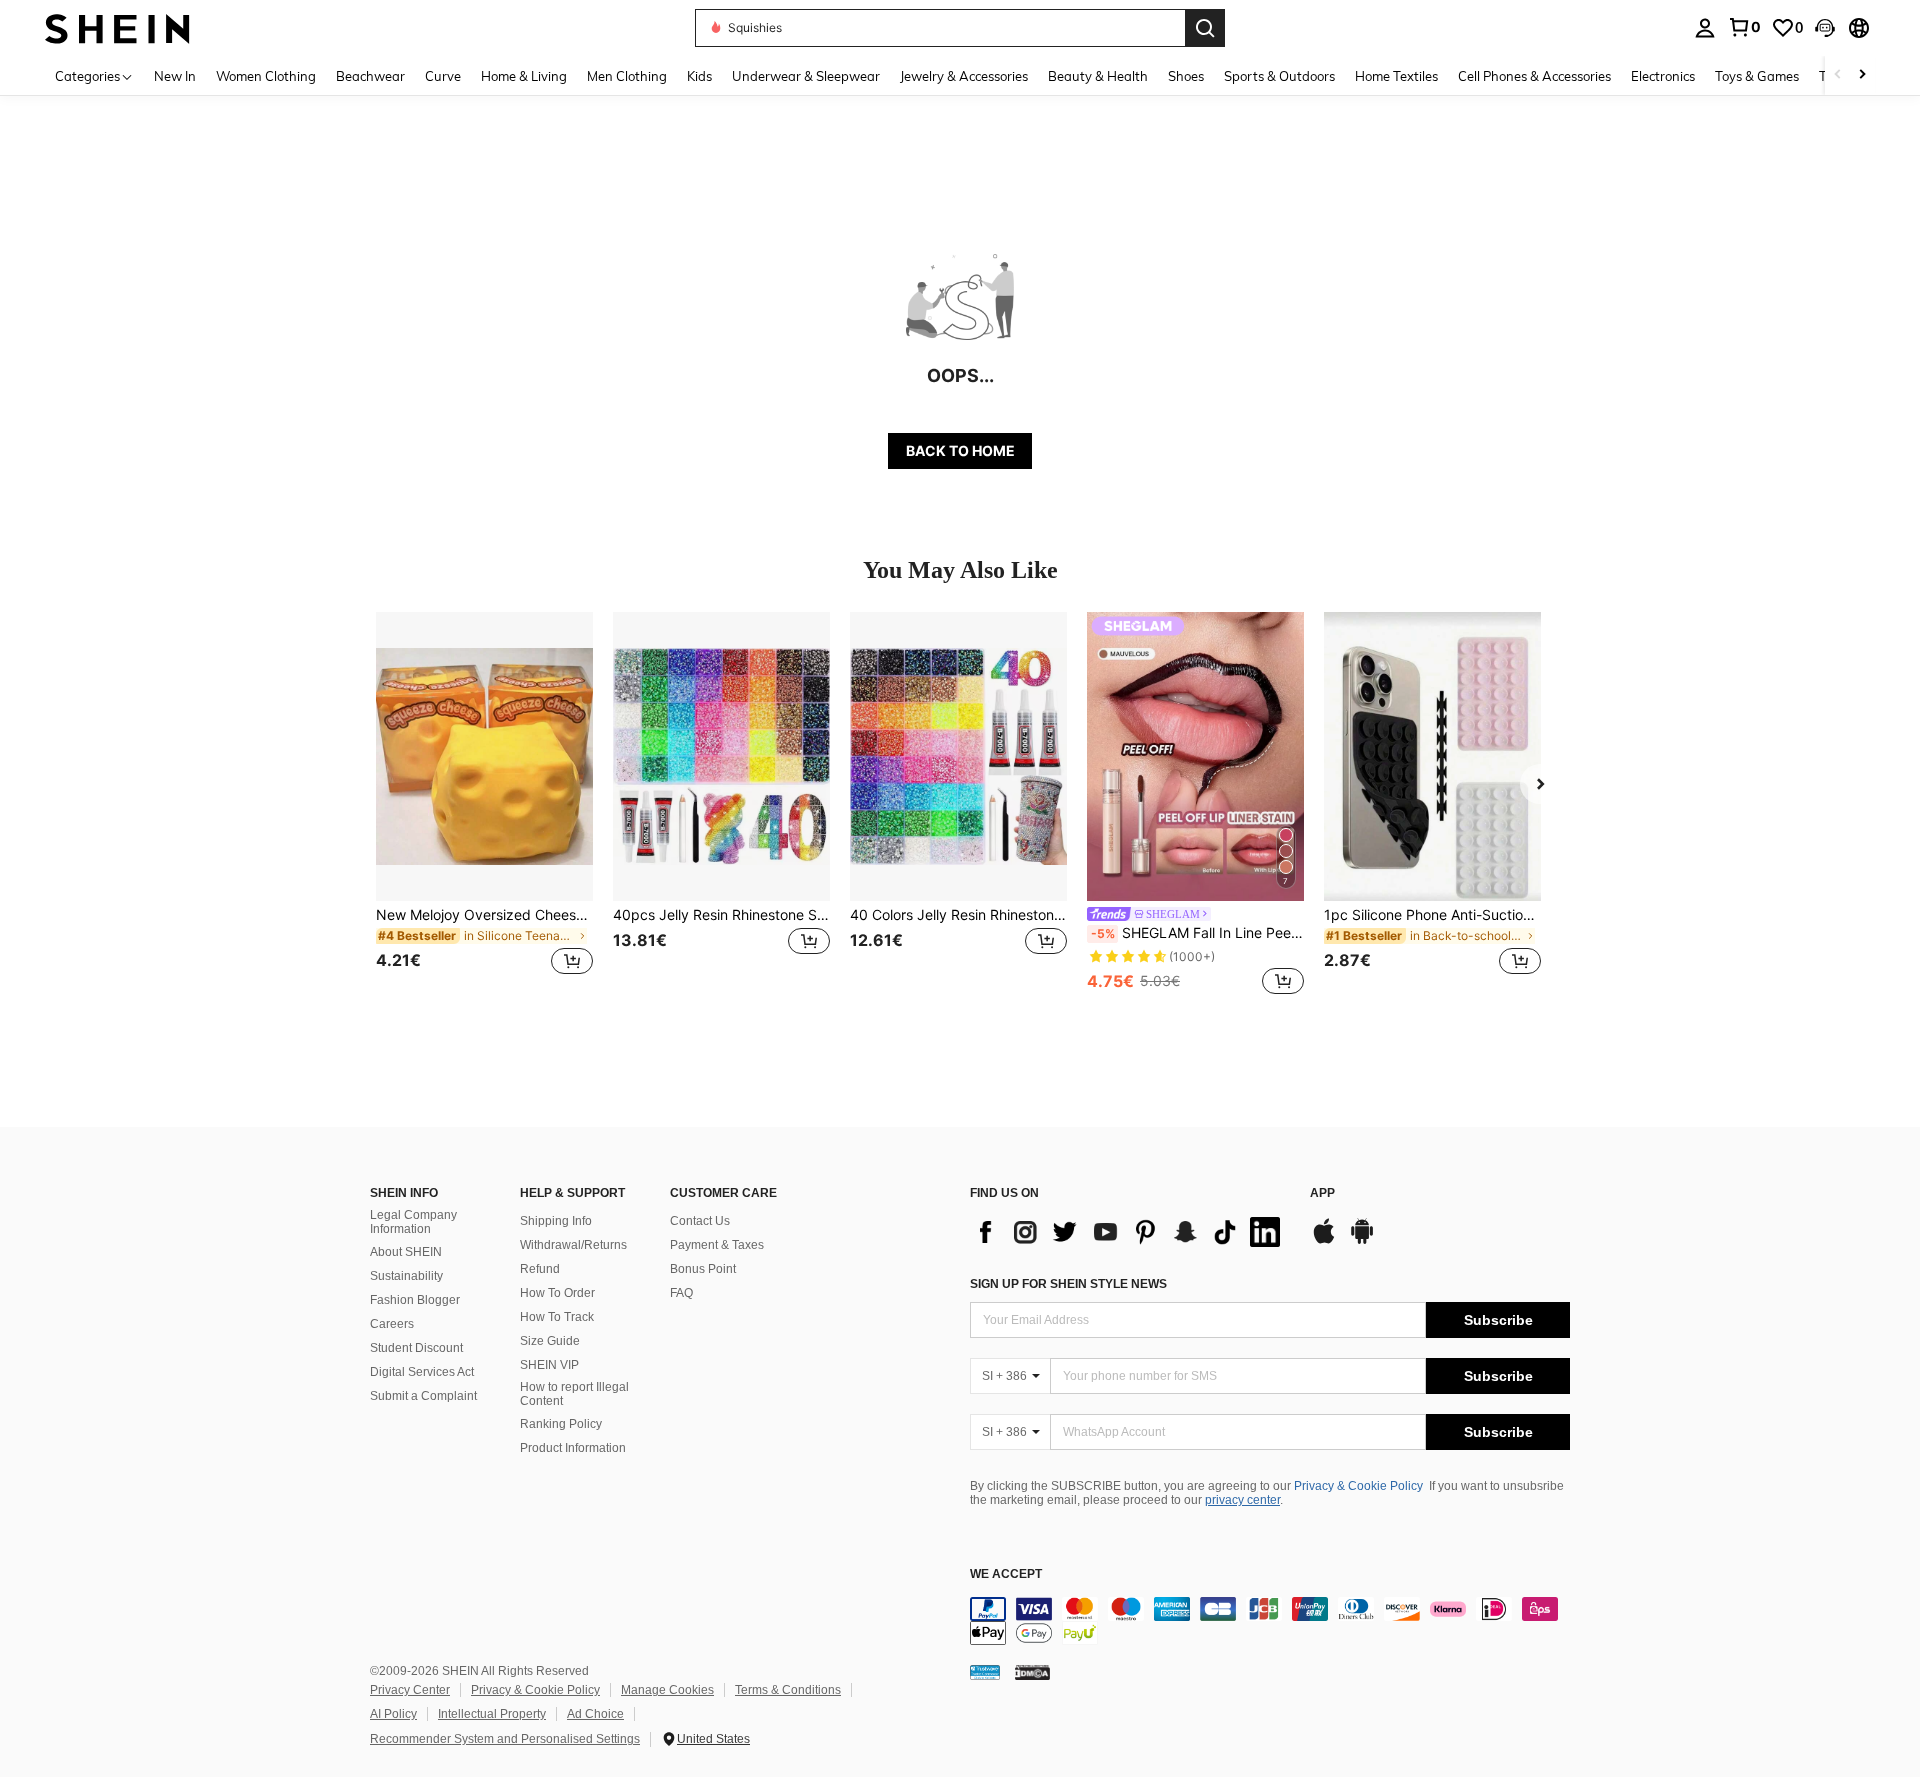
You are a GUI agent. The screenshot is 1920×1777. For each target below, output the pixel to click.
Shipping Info (556, 1221)
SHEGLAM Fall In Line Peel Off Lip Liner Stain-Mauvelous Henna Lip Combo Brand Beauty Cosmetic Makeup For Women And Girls (1197, 933)
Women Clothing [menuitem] (266, 76)
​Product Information (573, 1448)
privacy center (1242, 1500)
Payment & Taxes (717, 1245)
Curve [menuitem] (443, 76)
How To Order (557, 1293)
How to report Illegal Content (574, 1394)
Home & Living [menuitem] (524, 76)
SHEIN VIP (549, 1365)
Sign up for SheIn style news (1068, 1284)
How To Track (557, 1317)
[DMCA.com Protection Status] (1032, 1671)
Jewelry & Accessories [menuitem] (964, 76)
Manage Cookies (667, 1690)
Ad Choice (595, 1714)
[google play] (1362, 1241)
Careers (392, 1324)
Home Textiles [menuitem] (1396, 76)
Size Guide (550, 1341)
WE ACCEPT (1006, 1574)
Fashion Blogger (415, 1300)
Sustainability (406, 1276)
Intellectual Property (492, 1714)
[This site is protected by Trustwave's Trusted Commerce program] (985, 1671)
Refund (540, 1269)
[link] (1744, 27)
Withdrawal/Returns (573, 1245)
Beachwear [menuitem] (370, 76)
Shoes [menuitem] (1186, 76)
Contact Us (700, 1221)
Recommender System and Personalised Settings (505, 1739)
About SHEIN (406, 1252)
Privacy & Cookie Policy (1358, 1486)
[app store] (1324, 1241)
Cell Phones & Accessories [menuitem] (1534, 76)
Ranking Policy (561, 1424)
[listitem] (484, 805)
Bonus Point (703, 1269)
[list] (1130, 1232)
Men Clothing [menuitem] (627, 76)
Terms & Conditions (788, 1690)
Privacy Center (410, 1690)
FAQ (681, 1293)
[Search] (1205, 28)
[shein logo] (117, 27)
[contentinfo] (1270, 1621)
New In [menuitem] (175, 76)
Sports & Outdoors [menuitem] (1279, 76)
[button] (1825, 28)
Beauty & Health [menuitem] (1098, 76)
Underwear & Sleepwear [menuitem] (806, 76)
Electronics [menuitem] (1663, 76)
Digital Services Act (422, 1372)
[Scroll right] (1862, 75)
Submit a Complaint (423, 1396)
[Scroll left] (1838, 75)
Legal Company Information (413, 1222)
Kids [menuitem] (699, 76)
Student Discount (416, 1348)
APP (1322, 1193)
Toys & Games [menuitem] (1757, 76)
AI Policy (393, 1714)
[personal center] (1705, 28)
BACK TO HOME (960, 450)
